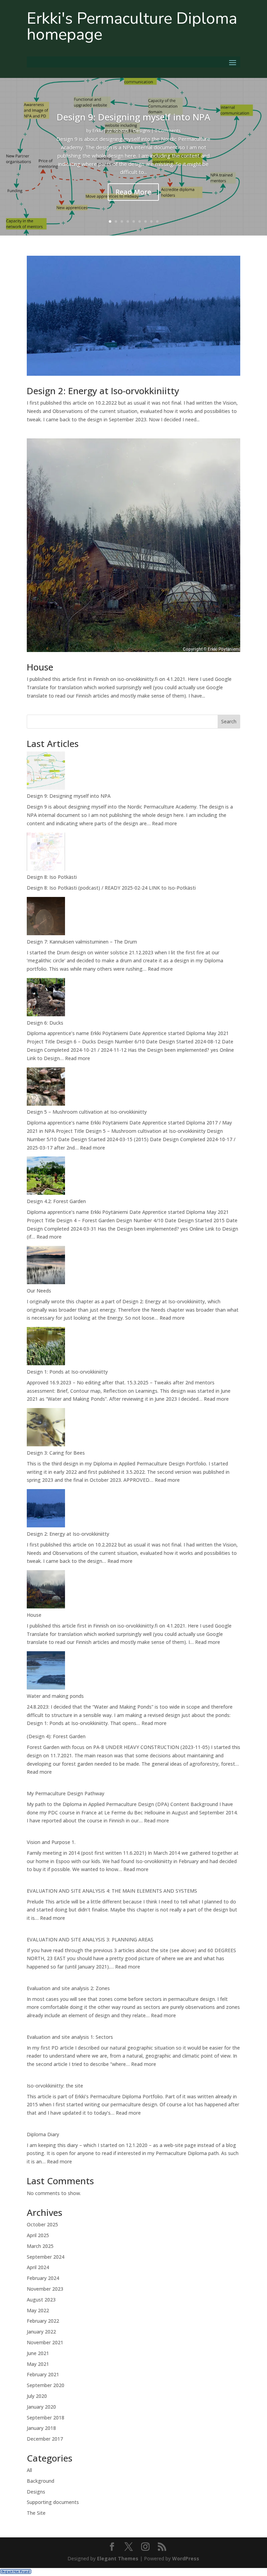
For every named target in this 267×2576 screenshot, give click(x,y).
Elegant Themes (118, 2558)
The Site (36, 2513)
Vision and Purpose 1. (51, 1842)
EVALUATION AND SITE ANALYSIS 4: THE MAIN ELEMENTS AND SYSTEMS (112, 1891)
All (29, 2470)
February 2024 (43, 2278)
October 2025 (42, 2224)
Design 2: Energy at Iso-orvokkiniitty (103, 391)
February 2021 (43, 2374)
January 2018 (41, 2428)
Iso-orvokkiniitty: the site (55, 2086)
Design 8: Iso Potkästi (52, 877)
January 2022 (41, 2332)
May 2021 (38, 2364)
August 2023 (41, 2300)
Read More (133, 192)
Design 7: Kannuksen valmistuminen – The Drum (82, 942)
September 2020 (46, 2385)
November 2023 (45, 2289)
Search (229, 721)
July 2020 (37, 2396)
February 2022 (43, 2321)
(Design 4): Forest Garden (56, 1736)
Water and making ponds (55, 1696)
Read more (164, 823)
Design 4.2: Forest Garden (56, 1201)
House (40, 667)
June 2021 (38, 2353)
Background (41, 2481)
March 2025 (40, 2246)
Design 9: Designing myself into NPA (133, 117)
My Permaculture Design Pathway (66, 1793)
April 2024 (38, 2267)
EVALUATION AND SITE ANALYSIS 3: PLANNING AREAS (90, 1939)
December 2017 (45, 2439)
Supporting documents (53, 2502)
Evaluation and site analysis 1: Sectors (70, 2037)
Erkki (98, 130)
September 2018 (46, 2418)
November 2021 (45, 2342)
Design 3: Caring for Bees (56, 1453)
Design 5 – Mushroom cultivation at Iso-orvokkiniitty (87, 1112)
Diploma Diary (43, 2134)
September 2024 (46, 2257)
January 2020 (41, 2407)
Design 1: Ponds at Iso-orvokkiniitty (67, 1372)
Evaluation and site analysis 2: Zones (68, 1988)
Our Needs (39, 1291)
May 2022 (38, 2310)
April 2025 (38, 2235)
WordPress (186, 2558)
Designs (142, 130)
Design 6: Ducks (45, 1023)
